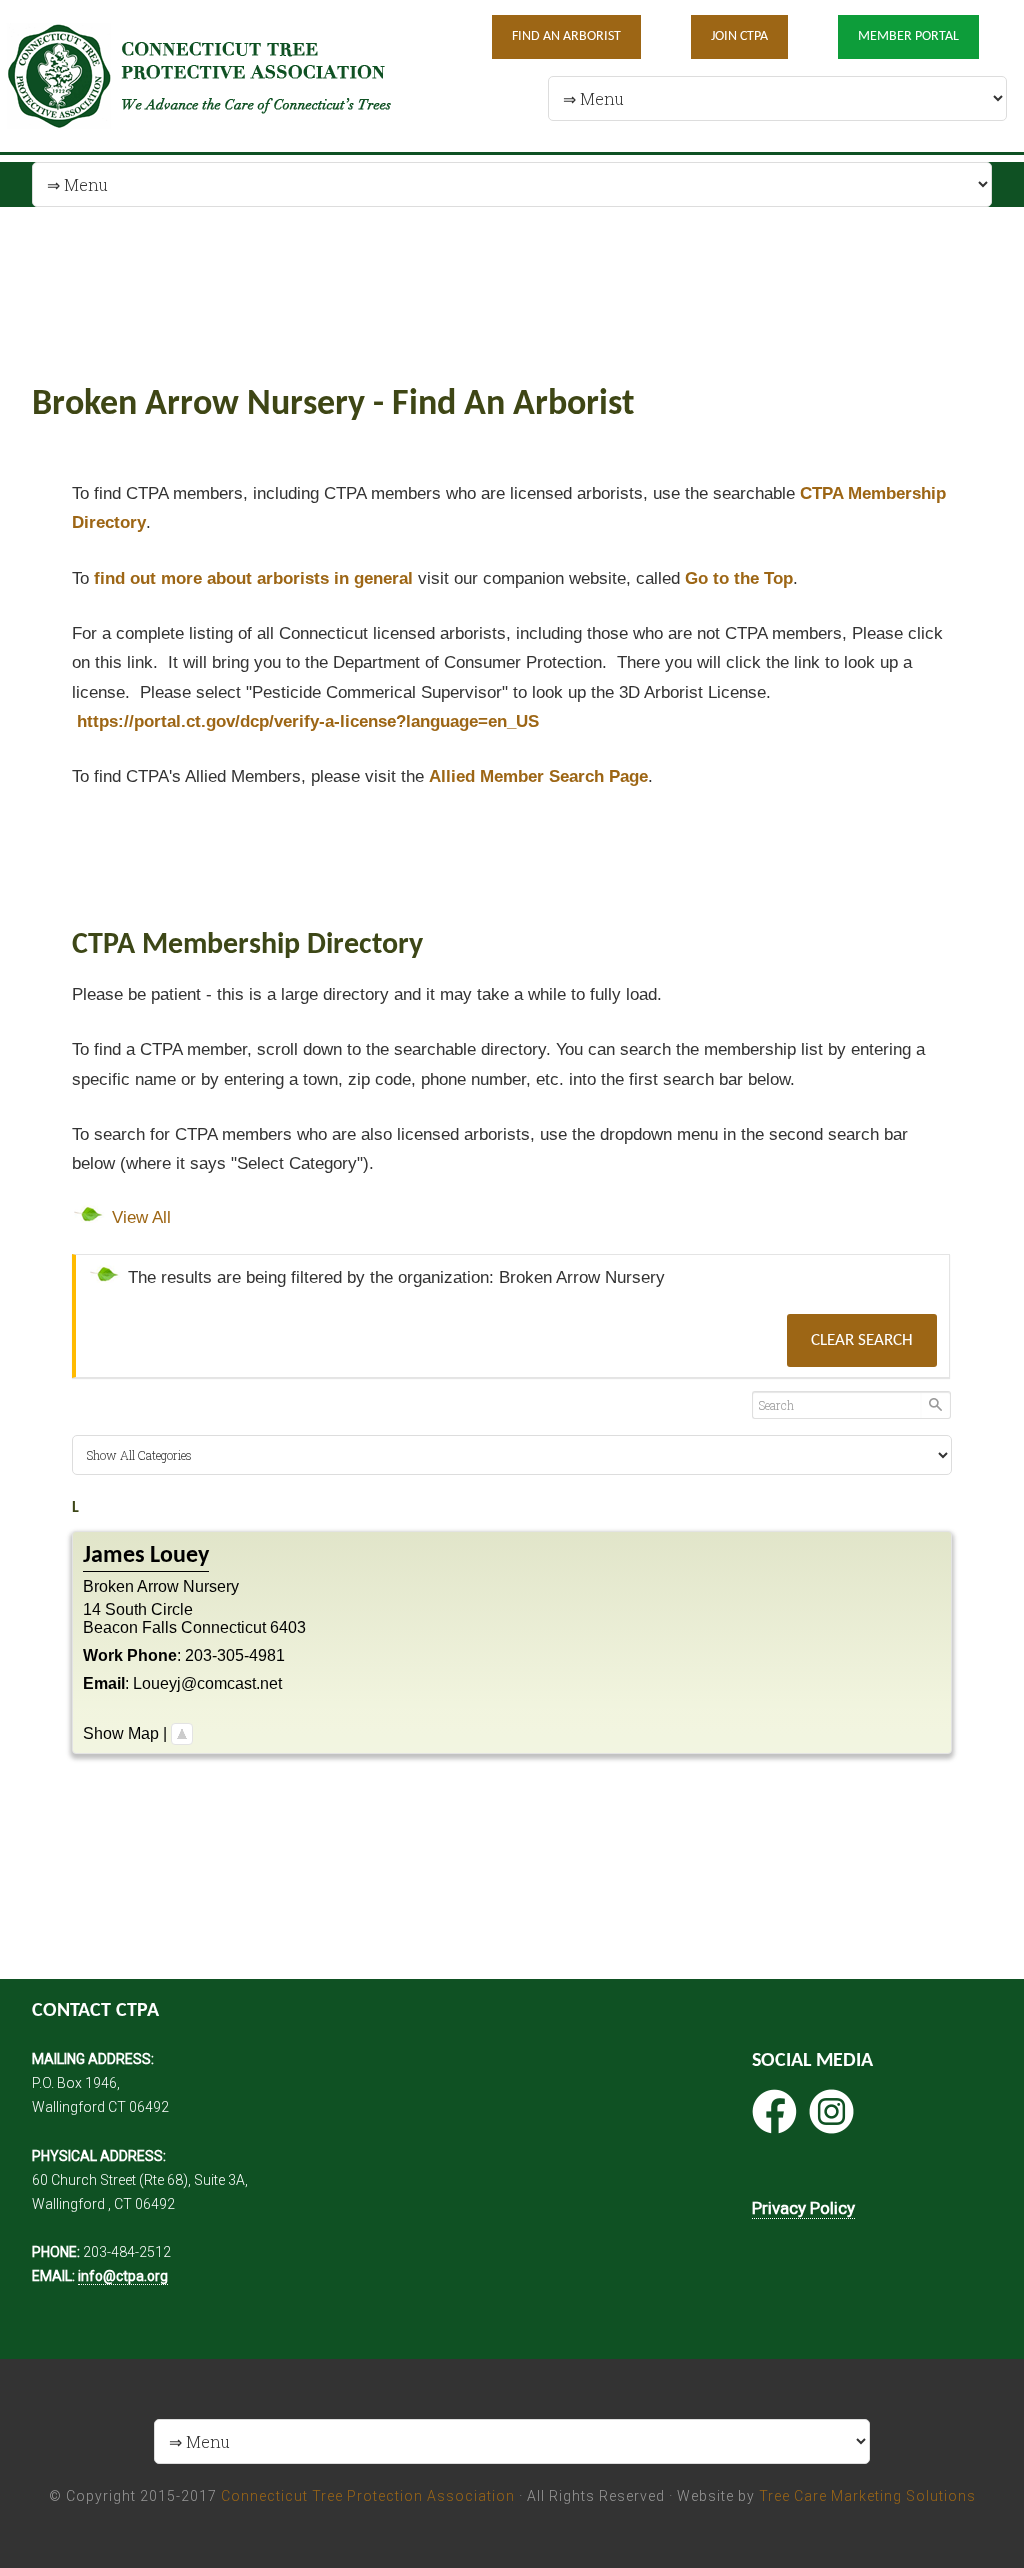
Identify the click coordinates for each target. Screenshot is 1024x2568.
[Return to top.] (182, 1733)
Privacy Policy (803, 2208)
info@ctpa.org (123, 2276)
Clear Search (862, 1340)
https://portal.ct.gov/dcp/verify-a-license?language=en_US (308, 721)
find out (253, 578)
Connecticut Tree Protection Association (368, 2496)
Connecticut (223, 1627)
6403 (288, 1627)
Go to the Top (739, 578)
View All (141, 1217)
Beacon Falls (130, 1627)
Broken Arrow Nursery (161, 1586)
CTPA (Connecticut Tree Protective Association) (214, 75)
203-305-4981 (235, 1655)
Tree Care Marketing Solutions (867, 2496)
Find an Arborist (566, 36)
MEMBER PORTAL (908, 36)
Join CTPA (739, 36)
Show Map (121, 1733)
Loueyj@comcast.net (207, 1683)
